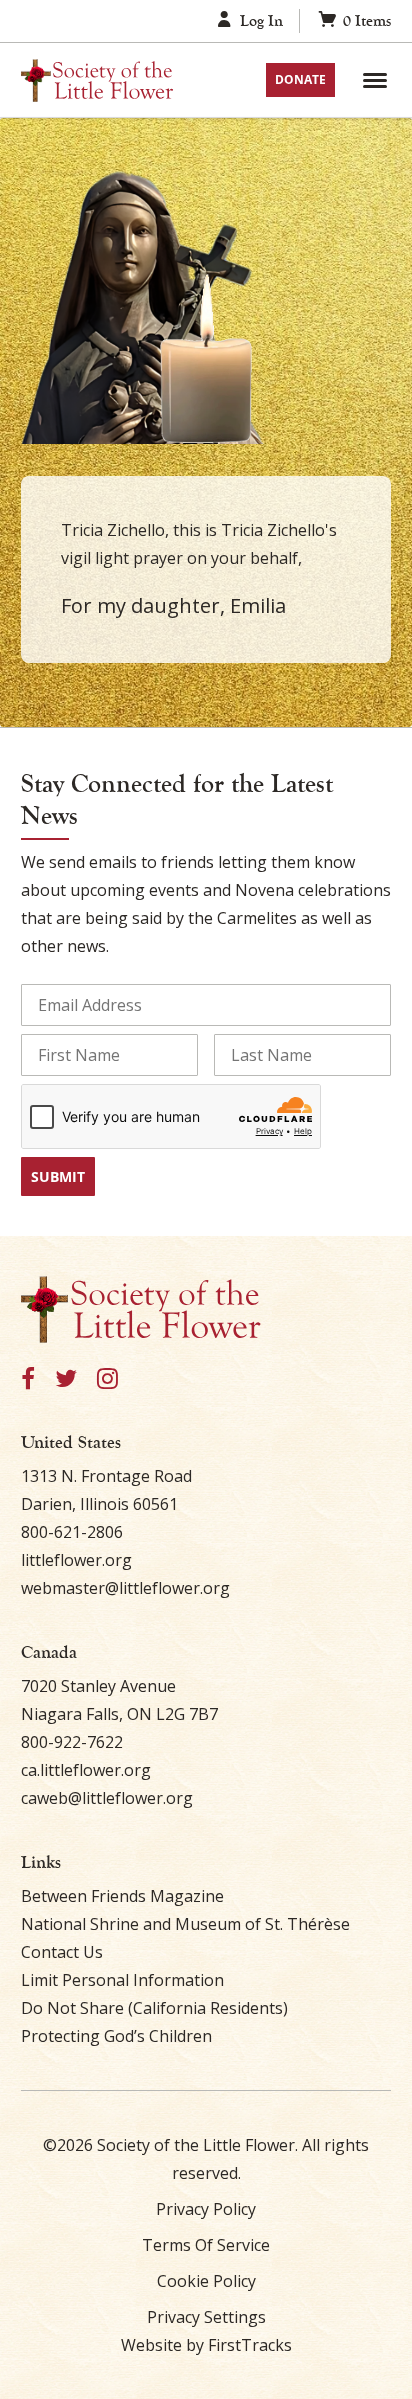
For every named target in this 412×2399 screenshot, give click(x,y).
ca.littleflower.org (86, 1770)
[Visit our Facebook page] (28, 1379)
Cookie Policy (206, 2281)
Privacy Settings (206, 2317)
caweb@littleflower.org (107, 1798)
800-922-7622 (72, 1742)
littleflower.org (76, 1560)
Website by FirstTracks (206, 2345)
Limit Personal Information (122, 1980)
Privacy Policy (206, 2209)
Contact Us (62, 1952)
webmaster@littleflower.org (125, 1588)
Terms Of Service (206, 2245)
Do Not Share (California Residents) (154, 2008)
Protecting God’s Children (116, 2036)
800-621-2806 (72, 1532)
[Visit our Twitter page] (66, 1379)
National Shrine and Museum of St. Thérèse (185, 1924)
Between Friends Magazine (122, 1896)
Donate (300, 79)
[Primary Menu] (375, 80)
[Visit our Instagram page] (107, 1379)
